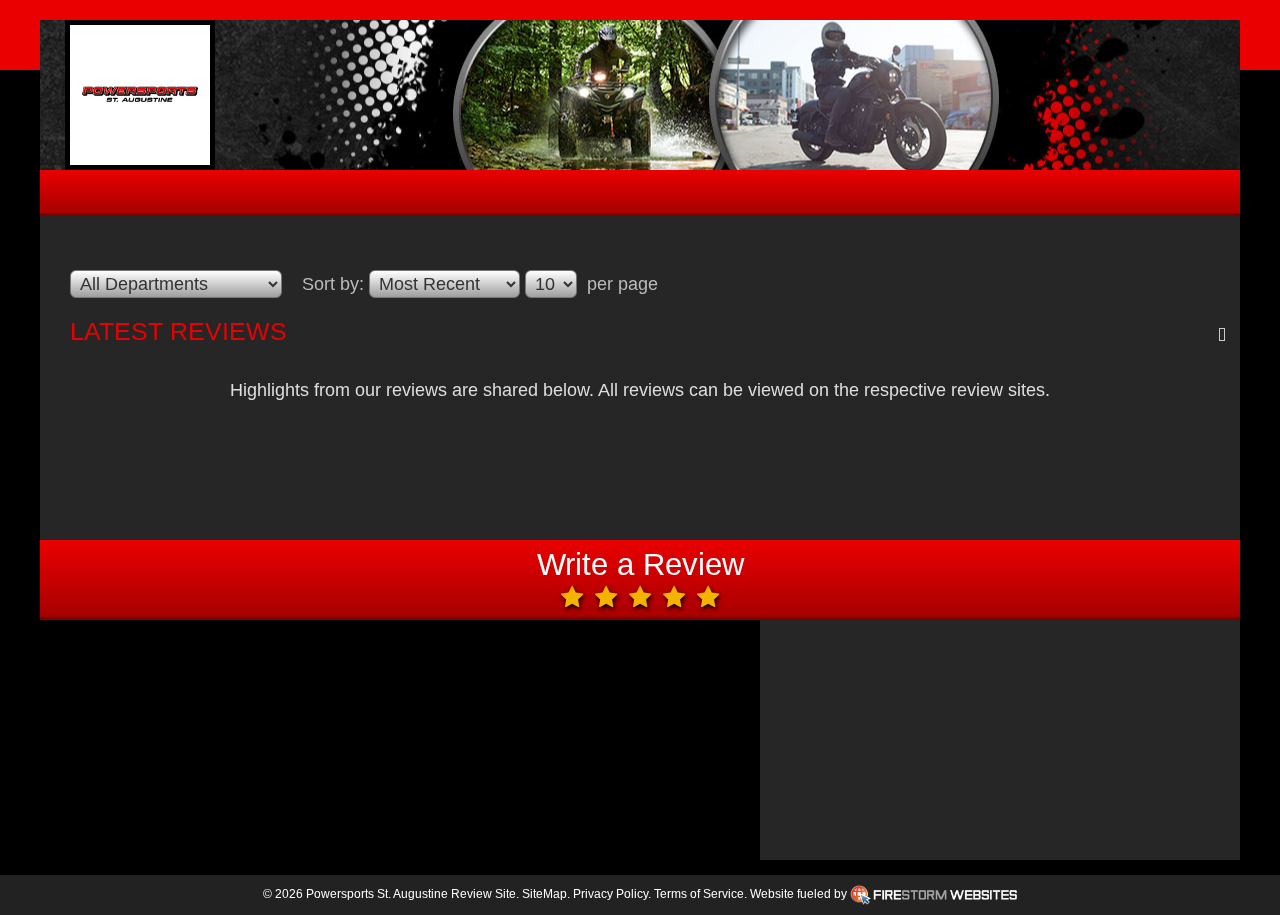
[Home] (140, 95)
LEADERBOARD (611, 194)
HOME (299, 194)
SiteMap (544, 894)
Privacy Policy (610, 894)
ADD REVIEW (953, 194)
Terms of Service (699, 894)
